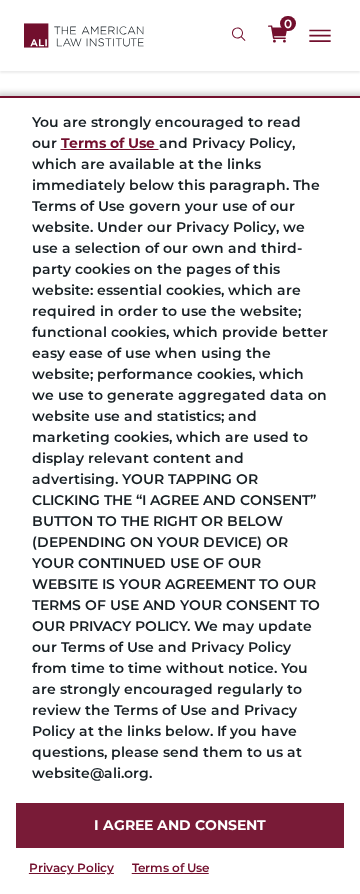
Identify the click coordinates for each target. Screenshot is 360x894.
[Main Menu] (320, 36)
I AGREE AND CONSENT (180, 825)
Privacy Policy (71, 867)
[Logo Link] (84, 35)
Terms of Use (170, 867)
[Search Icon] (241, 35)
